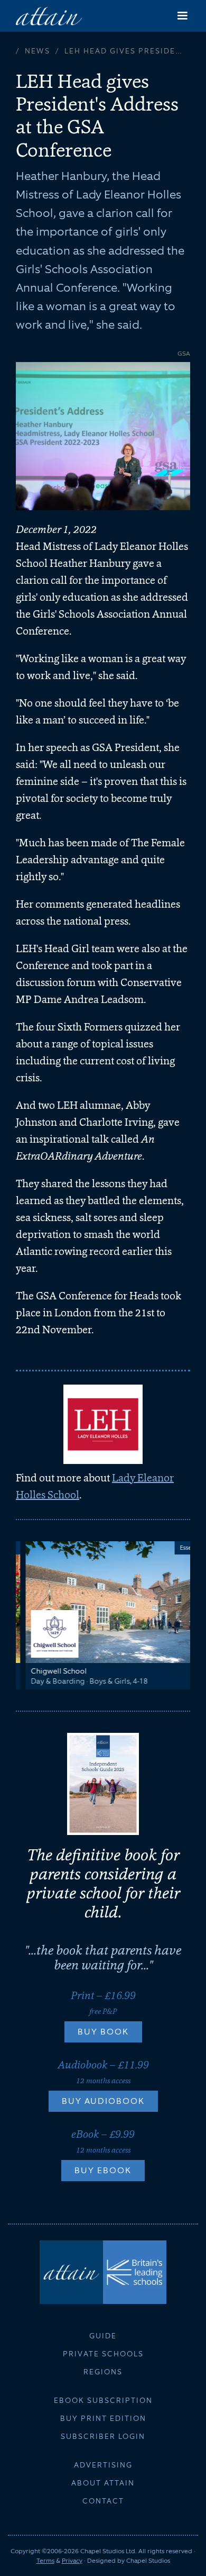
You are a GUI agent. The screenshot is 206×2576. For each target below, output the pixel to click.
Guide (103, 2336)
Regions (103, 2372)
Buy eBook (103, 2170)
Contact (103, 2501)
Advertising (103, 2465)
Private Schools (103, 2354)
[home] (49, 16)
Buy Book (103, 2032)
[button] (182, 16)
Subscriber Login (103, 2436)
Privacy (72, 2561)
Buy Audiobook (103, 2101)
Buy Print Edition (103, 2418)
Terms (45, 2561)
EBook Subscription (103, 2400)
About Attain (103, 2483)
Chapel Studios (148, 2561)
